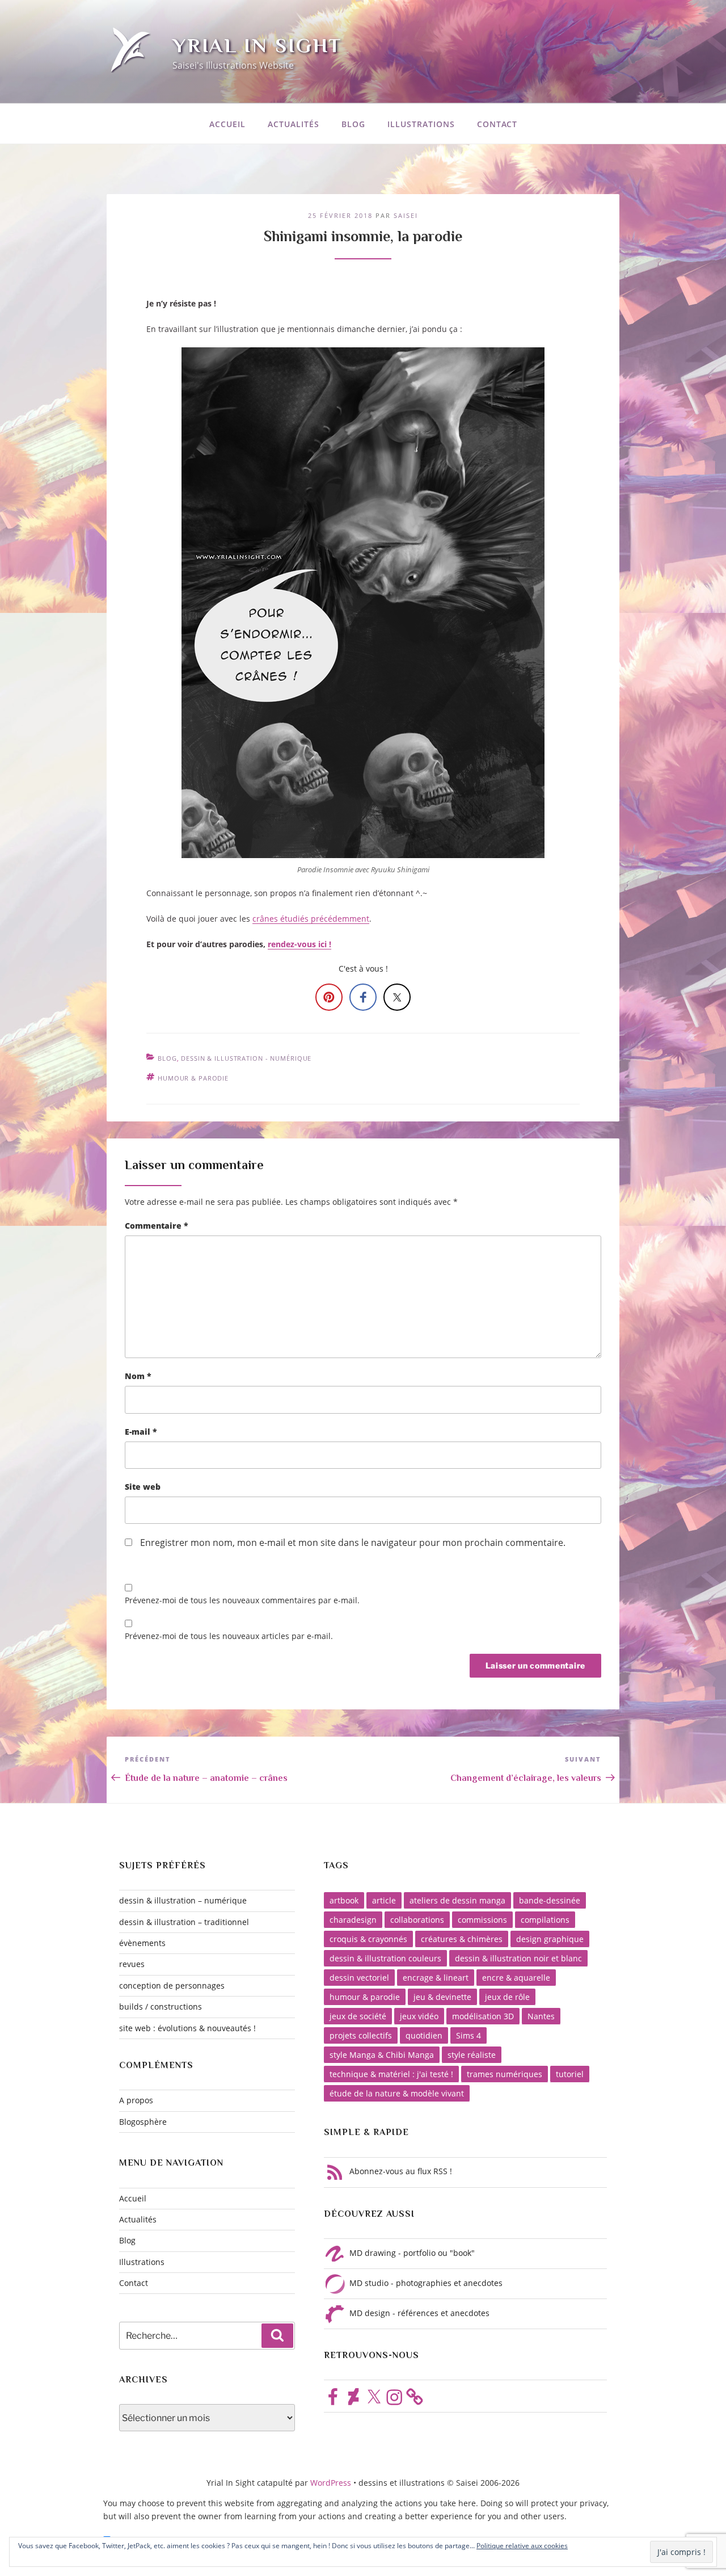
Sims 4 (468, 2035)
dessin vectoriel (359, 1978)
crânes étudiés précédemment (311, 919)
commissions (482, 1920)
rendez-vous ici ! (299, 944)
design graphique (550, 1939)
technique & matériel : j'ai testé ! (391, 2074)
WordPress (332, 2483)
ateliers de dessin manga (457, 1900)
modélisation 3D (483, 2016)
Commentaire (157, 1226)
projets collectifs (361, 2035)
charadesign (353, 1920)
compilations (545, 1920)
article (384, 1900)
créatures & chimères (462, 1939)
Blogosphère (143, 2122)
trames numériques (505, 2074)
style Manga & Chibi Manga (382, 2055)
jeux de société (358, 2016)
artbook (344, 1900)
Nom (138, 1376)
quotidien (424, 2035)
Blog (353, 124)
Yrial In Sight (257, 45)
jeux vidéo (419, 2016)
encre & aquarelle (516, 1978)
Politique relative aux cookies (522, 2546)
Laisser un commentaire (194, 1165)
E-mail (141, 1432)
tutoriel (570, 2074)
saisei (406, 215)
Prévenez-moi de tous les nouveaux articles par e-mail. (229, 1636)
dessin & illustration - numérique (246, 1058)
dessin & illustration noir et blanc (518, 1958)
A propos (136, 2100)
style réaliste (472, 2055)
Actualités (294, 124)
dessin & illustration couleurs (385, 1958)
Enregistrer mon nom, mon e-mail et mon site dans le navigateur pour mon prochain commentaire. (353, 1543)
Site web (143, 1487)
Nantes (541, 2016)
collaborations (417, 1920)
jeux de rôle (507, 1997)
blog (167, 1058)
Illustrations (421, 124)
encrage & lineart (436, 1978)
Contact (497, 124)
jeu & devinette (442, 1997)
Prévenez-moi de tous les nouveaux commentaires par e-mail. (242, 1600)
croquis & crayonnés (368, 1939)
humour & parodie (193, 1078)
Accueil (227, 124)
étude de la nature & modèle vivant (397, 2093)
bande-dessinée (550, 1900)
